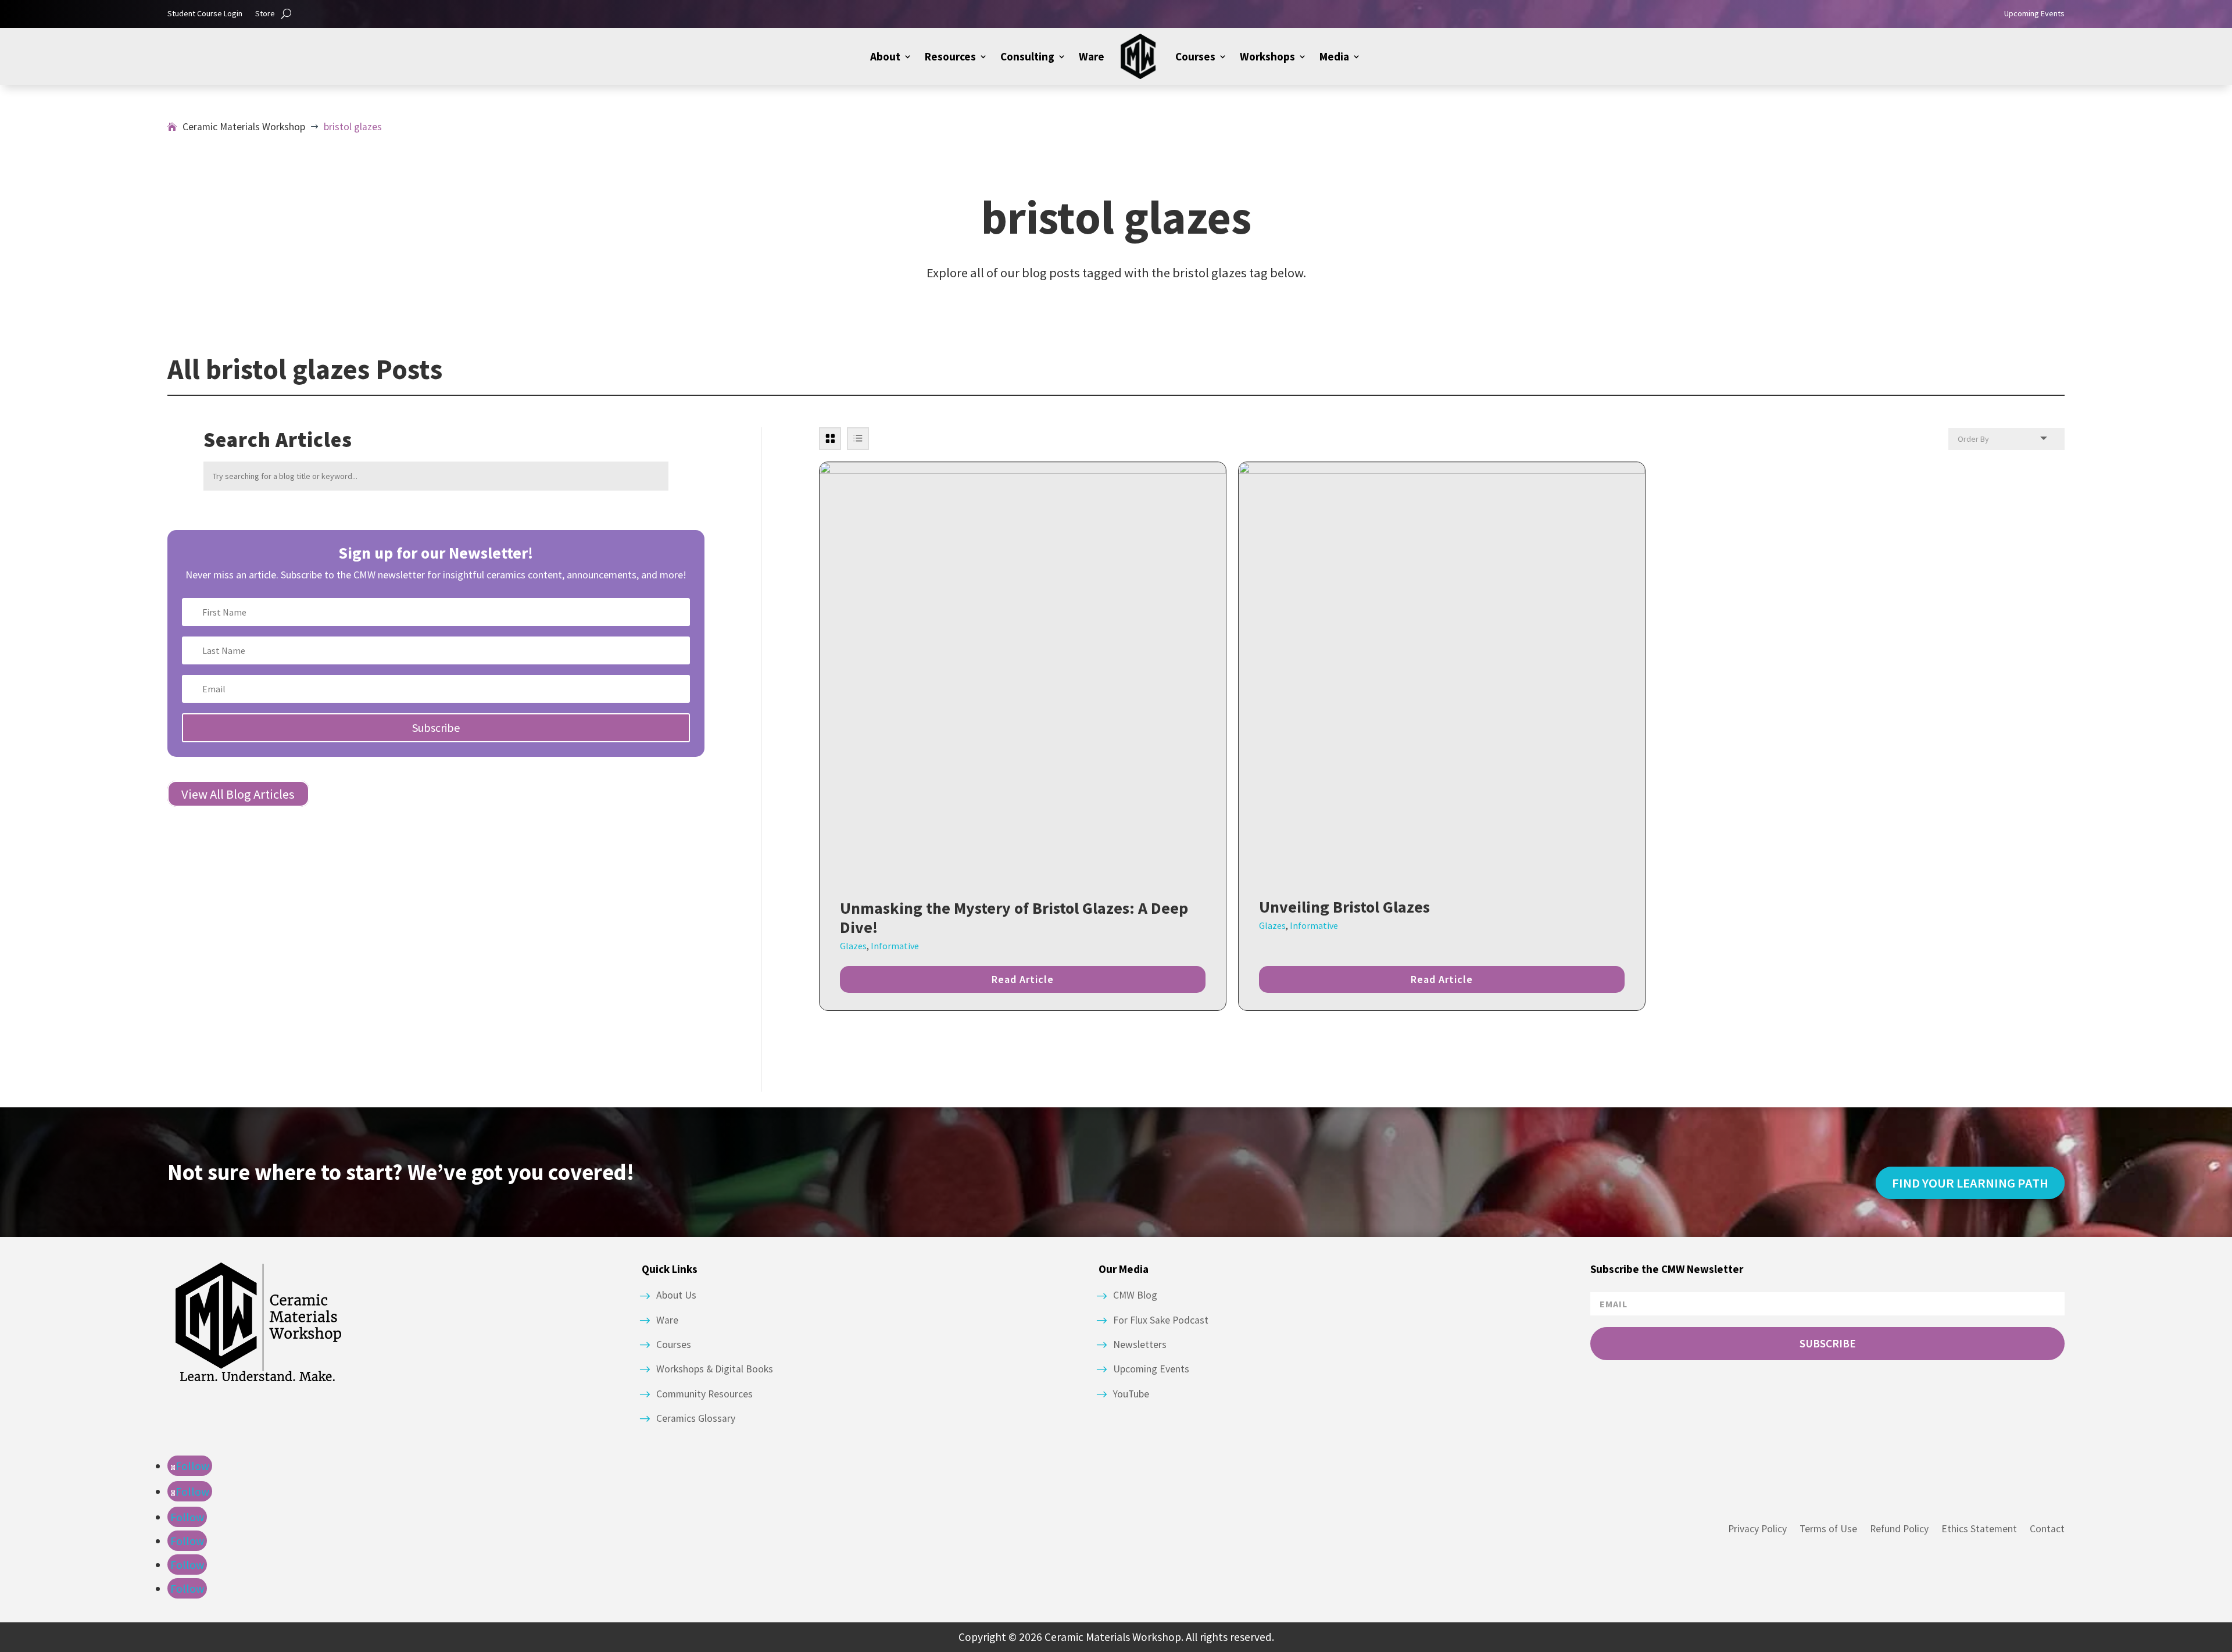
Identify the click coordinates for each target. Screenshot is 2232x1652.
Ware (1092, 56)
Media (1334, 56)
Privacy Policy (1757, 1529)
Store (265, 14)
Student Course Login (205, 14)
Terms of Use (1828, 1529)
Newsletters (1140, 1345)
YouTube (1131, 1394)
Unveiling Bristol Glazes (1344, 907)
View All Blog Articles (238, 793)
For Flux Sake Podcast (1161, 1320)
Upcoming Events (2034, 14)
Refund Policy (1899, 1529)
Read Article (1023, 979)
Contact (2047, 1529)
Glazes (853, 946)
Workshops (1267, 56)
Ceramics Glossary (696, 1418)
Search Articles (278, 440)
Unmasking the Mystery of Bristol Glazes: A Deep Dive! (1014, 918)
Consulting (1027, 56)
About (885, 56)
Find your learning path (1970, 1183)
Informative (895, 946)
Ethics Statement (1979, 1529)
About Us (676, 1295)
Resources (950, 56)
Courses (1195, 56)
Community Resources (704, 1394)
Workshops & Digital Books (715, 1369)
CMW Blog (1135, 1295)
